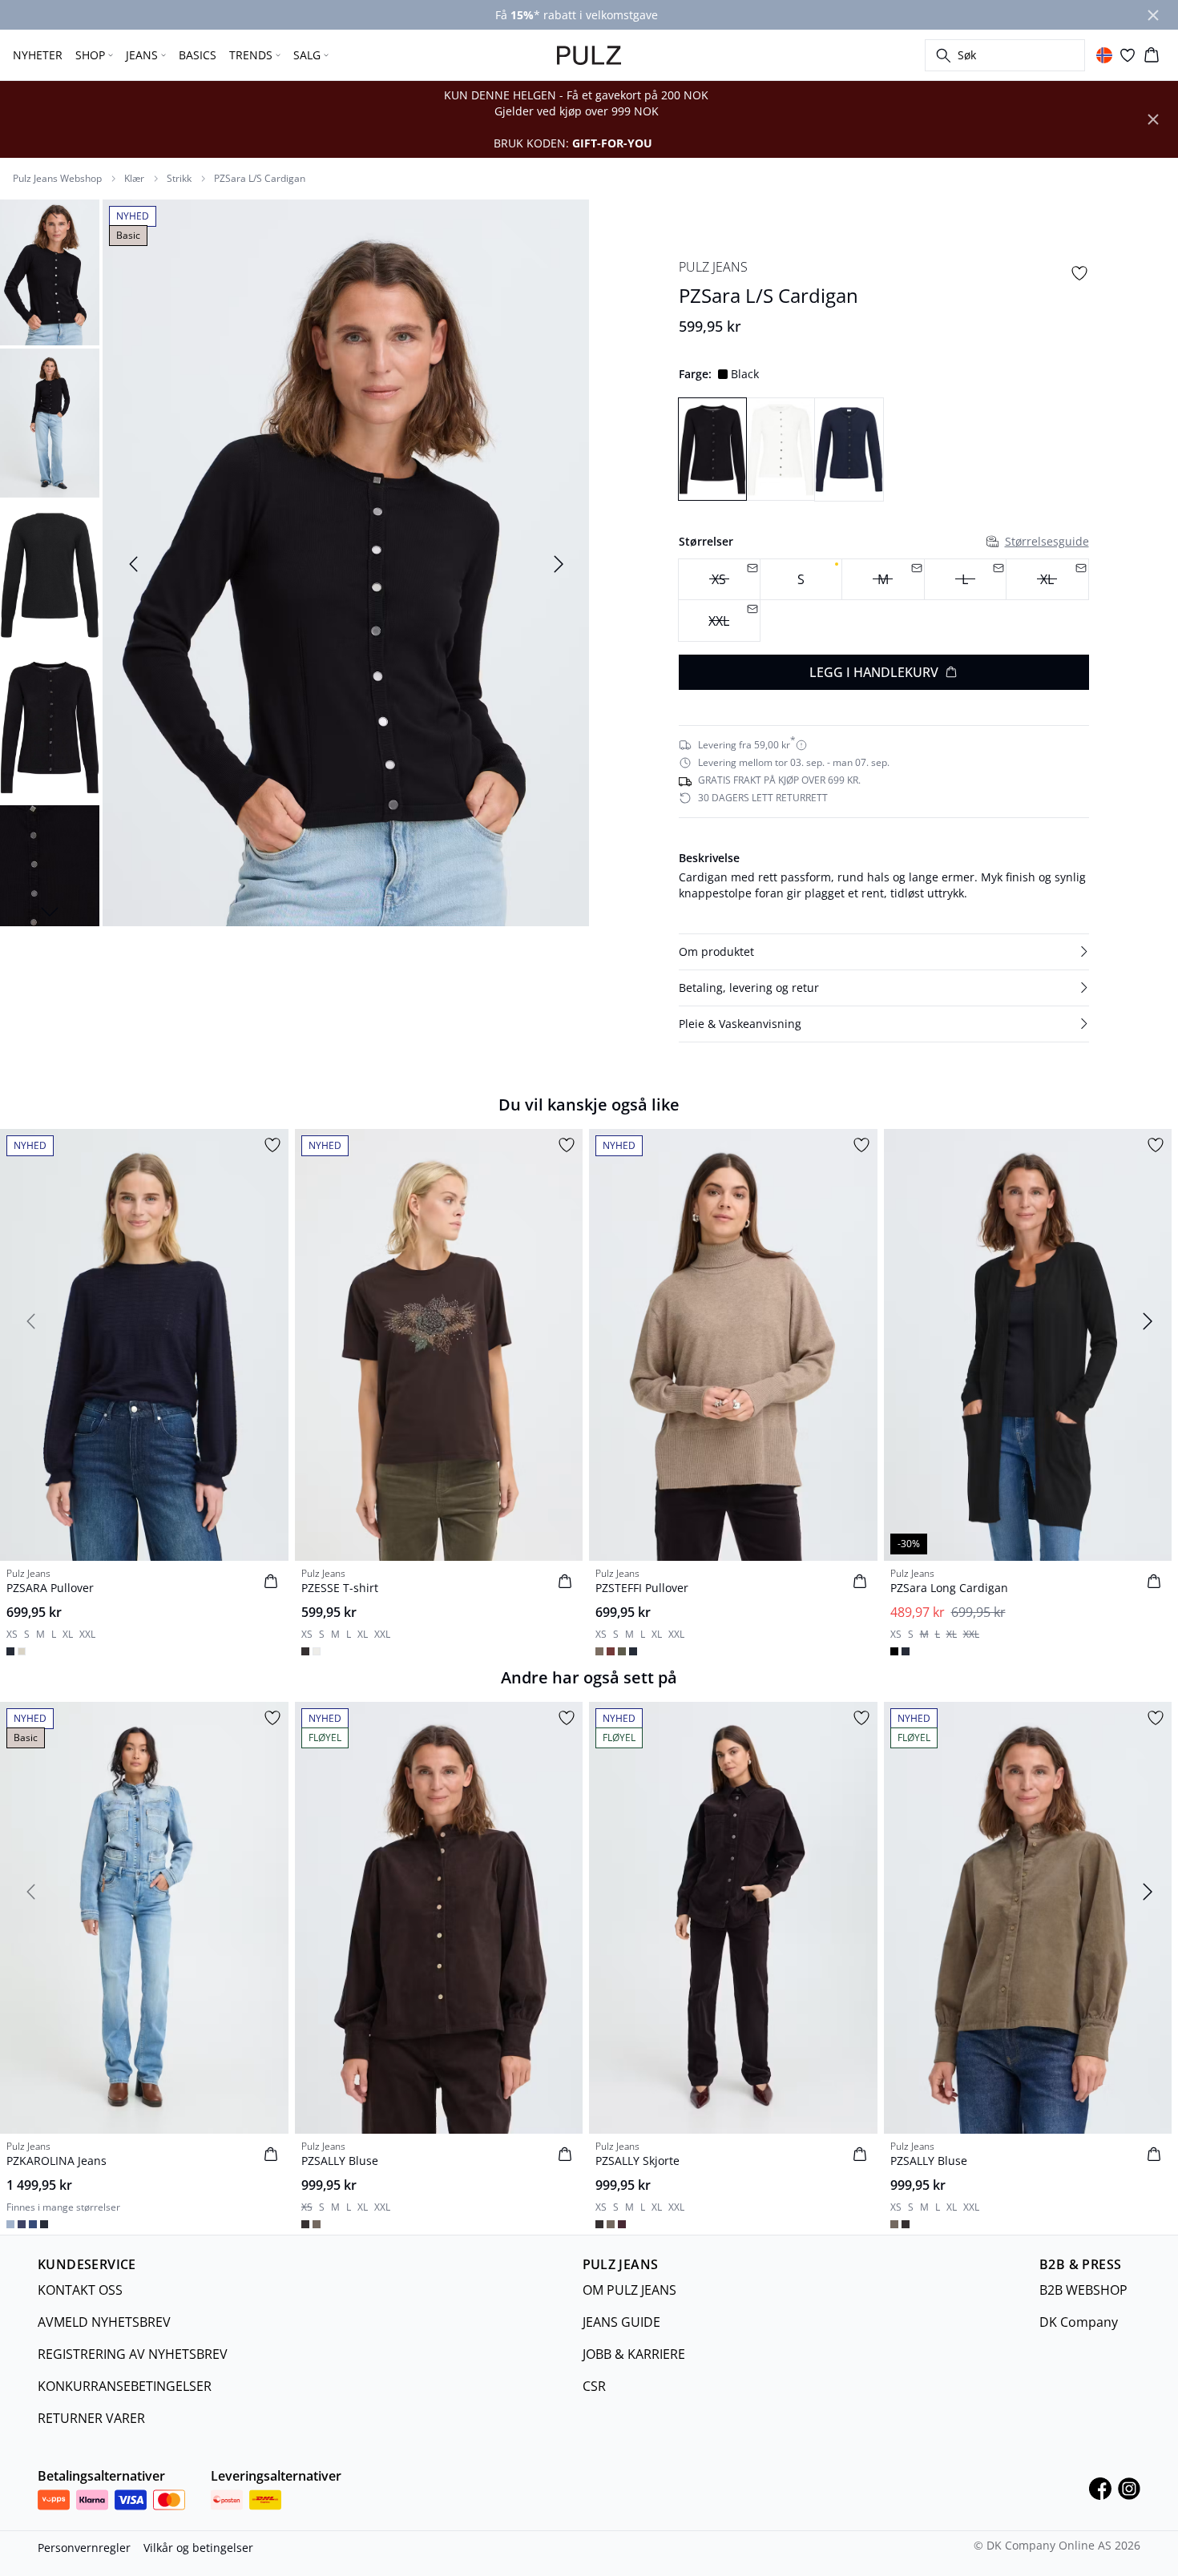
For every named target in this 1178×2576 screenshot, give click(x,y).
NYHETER (38, 55)
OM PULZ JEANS (629, 2290)
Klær (134, 179)
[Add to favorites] (1079, 273)
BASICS (198, 55)
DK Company (1079, 2322)
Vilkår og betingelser (198, 2548)
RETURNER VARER (91, 2418)
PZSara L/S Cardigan (260, 179)
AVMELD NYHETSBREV (104, 2322)
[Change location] (1104, 55)
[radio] (801, 580)
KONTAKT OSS (80, 2290)
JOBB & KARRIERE (634, 2354)
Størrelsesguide (1047, 541)
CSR (594, 2386)
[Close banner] (1153, 15)
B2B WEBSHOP (1083, 2290)
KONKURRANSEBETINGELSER (125, 2386)
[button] (884, 952)
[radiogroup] (884, 601)
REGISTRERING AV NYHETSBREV (133, 2354)
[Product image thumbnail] (50, 271)
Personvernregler (84, 2548)
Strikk (179, 179)
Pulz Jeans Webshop (57, 179)
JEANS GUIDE (621, 2322)
